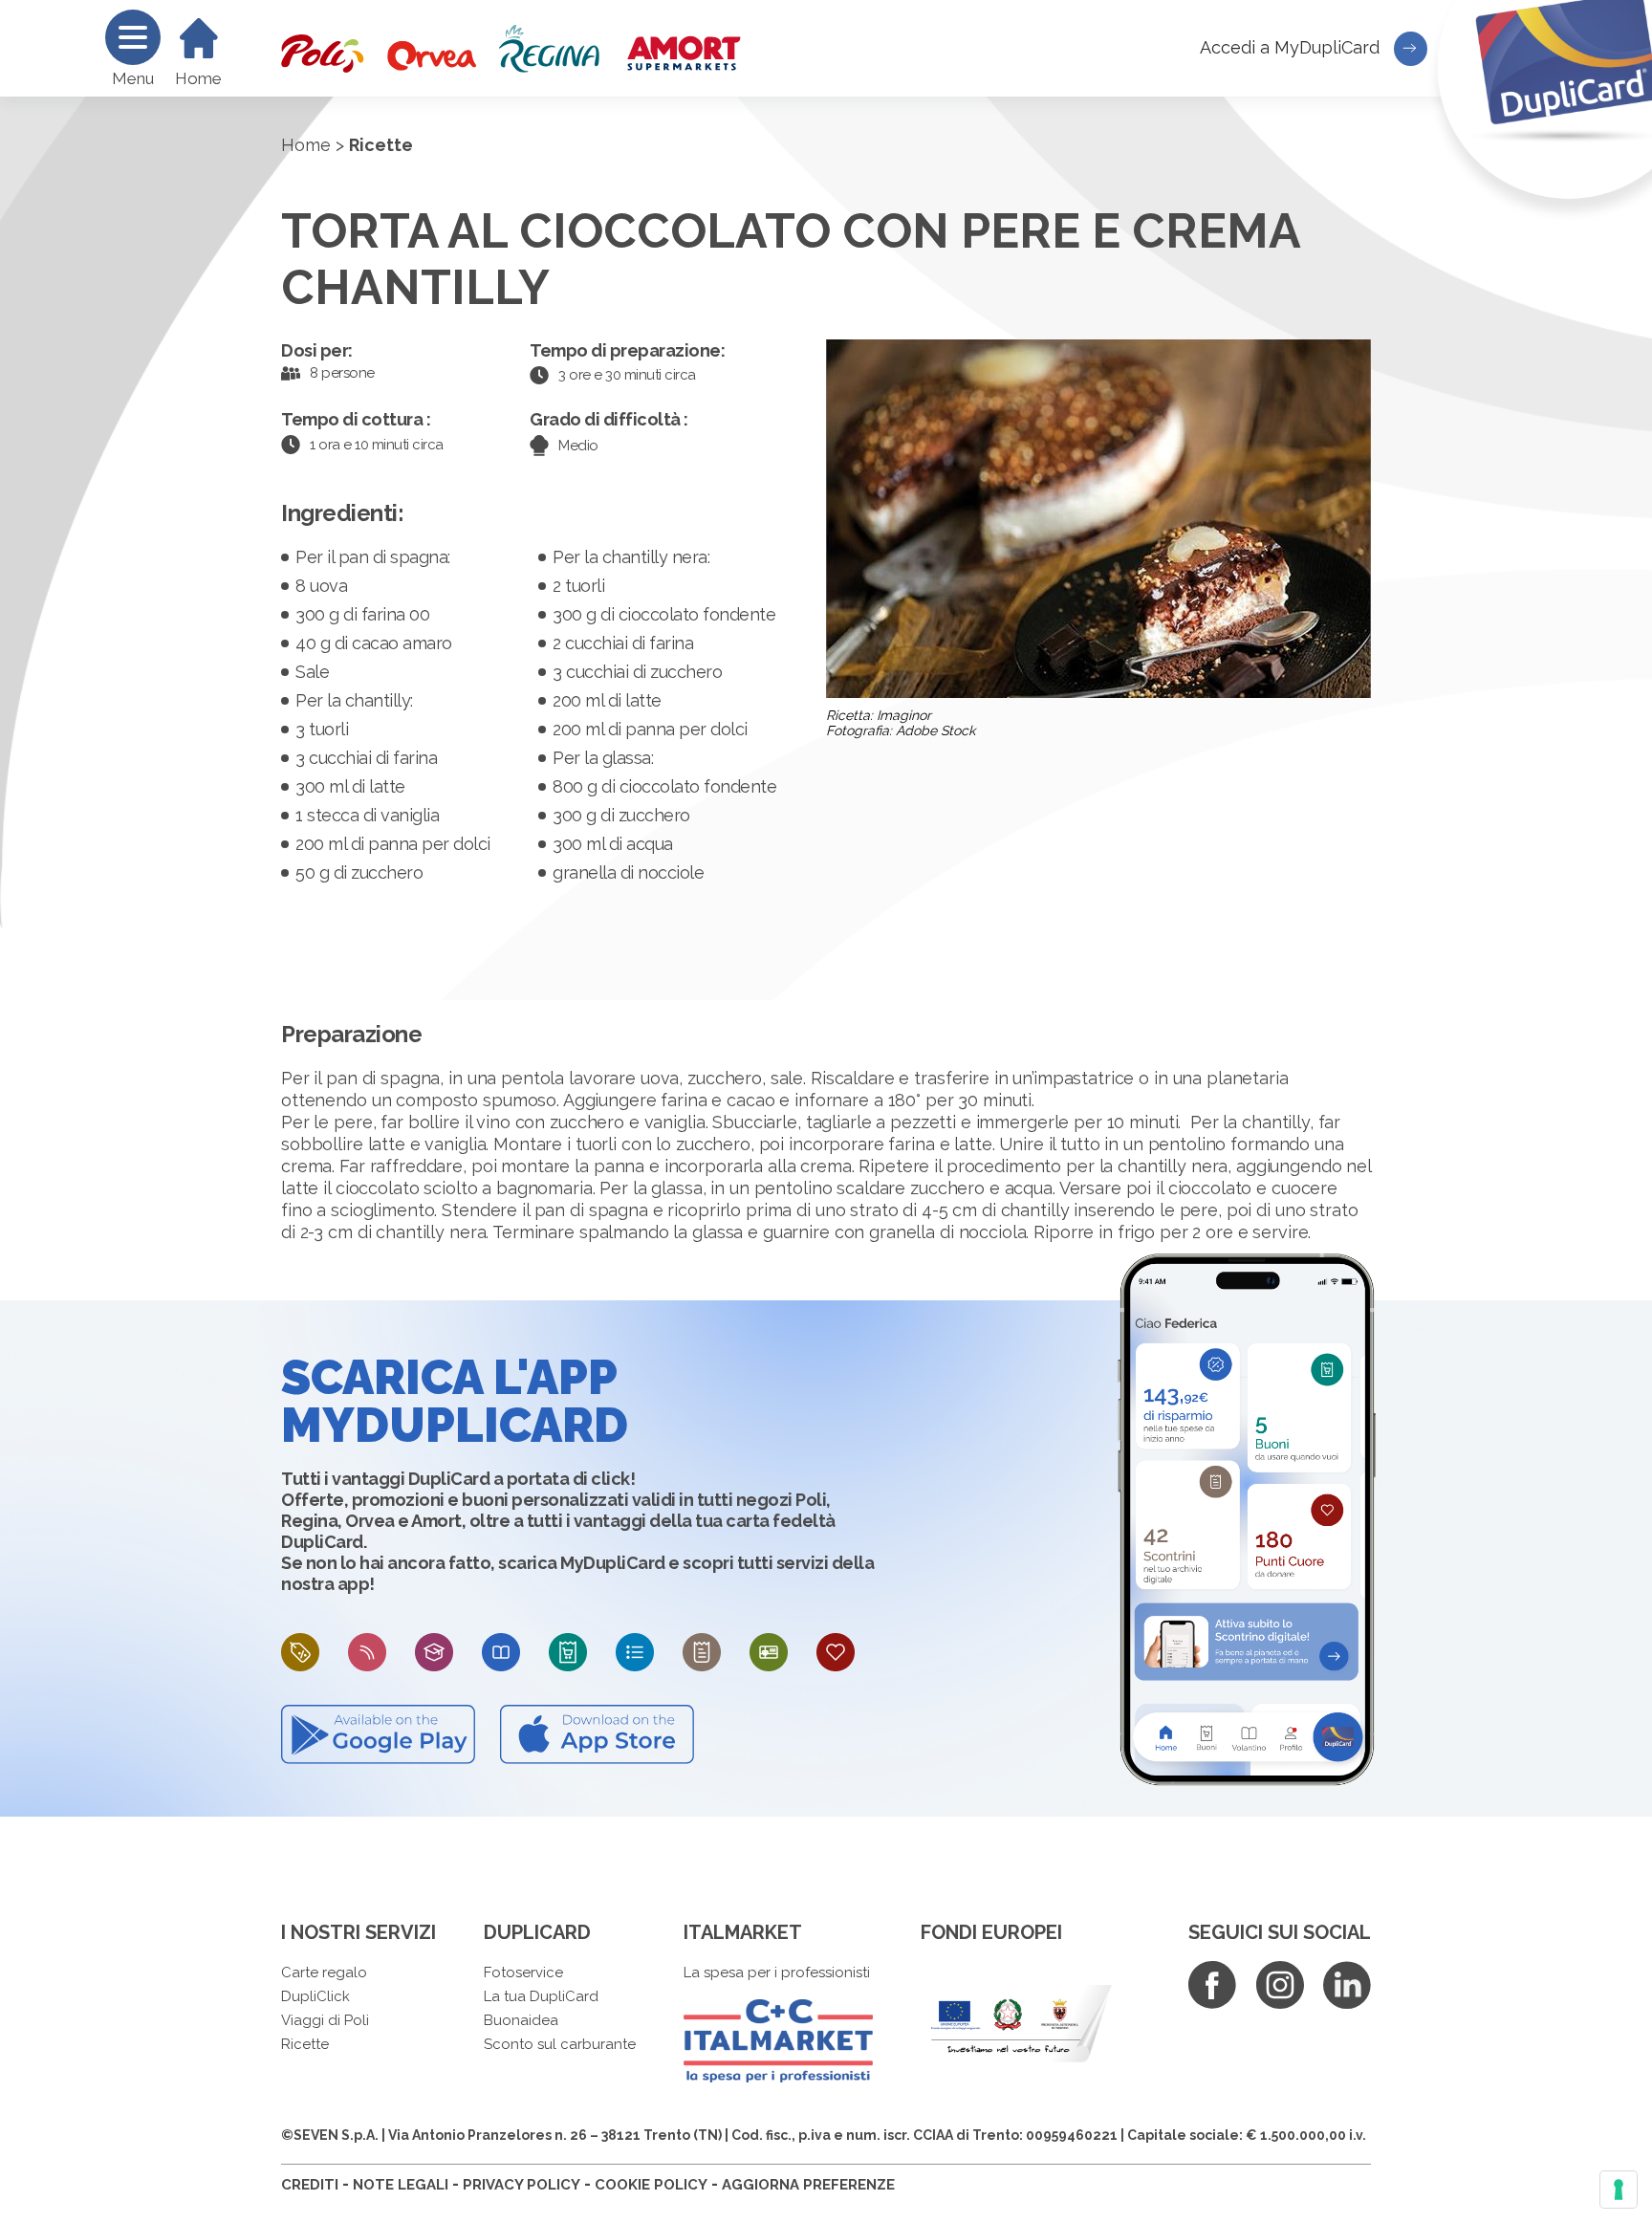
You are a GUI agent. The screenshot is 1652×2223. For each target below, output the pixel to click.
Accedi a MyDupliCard (1292, 47)
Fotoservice (523, 1972)
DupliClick (315, 1996)
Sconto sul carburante (560, 2044)
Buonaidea (521, 2020)
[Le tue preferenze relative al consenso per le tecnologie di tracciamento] (1619, 2190)
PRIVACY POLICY (522, 2185)
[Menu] (133, 37)
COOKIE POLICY (651, 2185)
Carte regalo (324, 1972)
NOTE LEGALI (401, 2185)
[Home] (199, 38)
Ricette (305, 2044)
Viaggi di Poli (325, 2020)
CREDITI (310, 2185)
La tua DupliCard (541, 1996)
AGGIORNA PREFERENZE (808, 2185)
